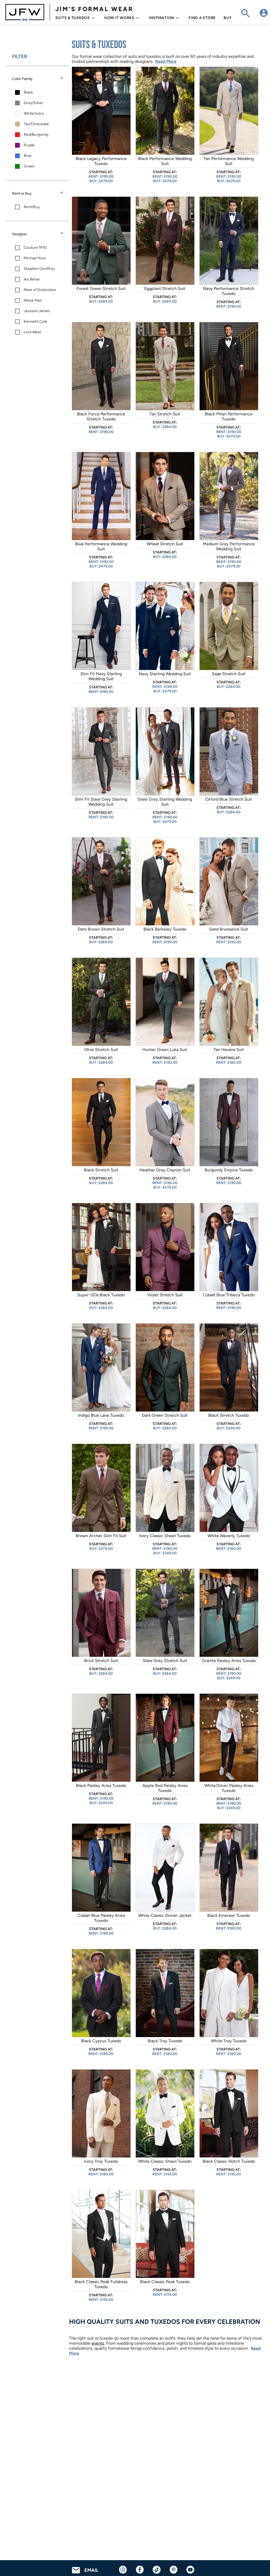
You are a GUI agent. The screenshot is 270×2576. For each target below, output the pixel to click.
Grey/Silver (33, 103)
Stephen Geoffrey (39, 269)
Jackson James (37, 311)
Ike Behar (32, 279)
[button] (37, 79)
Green (29, 166)
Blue (28, 156)
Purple (29, 145)
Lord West (32, 332)
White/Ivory (34, 113)
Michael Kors (35, 258)
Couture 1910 (35, 248)
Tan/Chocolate (36, 124)
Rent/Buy (32, 207)
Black (28, 92)
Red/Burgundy (36, 135)
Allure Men (33, 300)
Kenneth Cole (35, 322)
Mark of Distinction (40, 290)
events (98, 2343)
